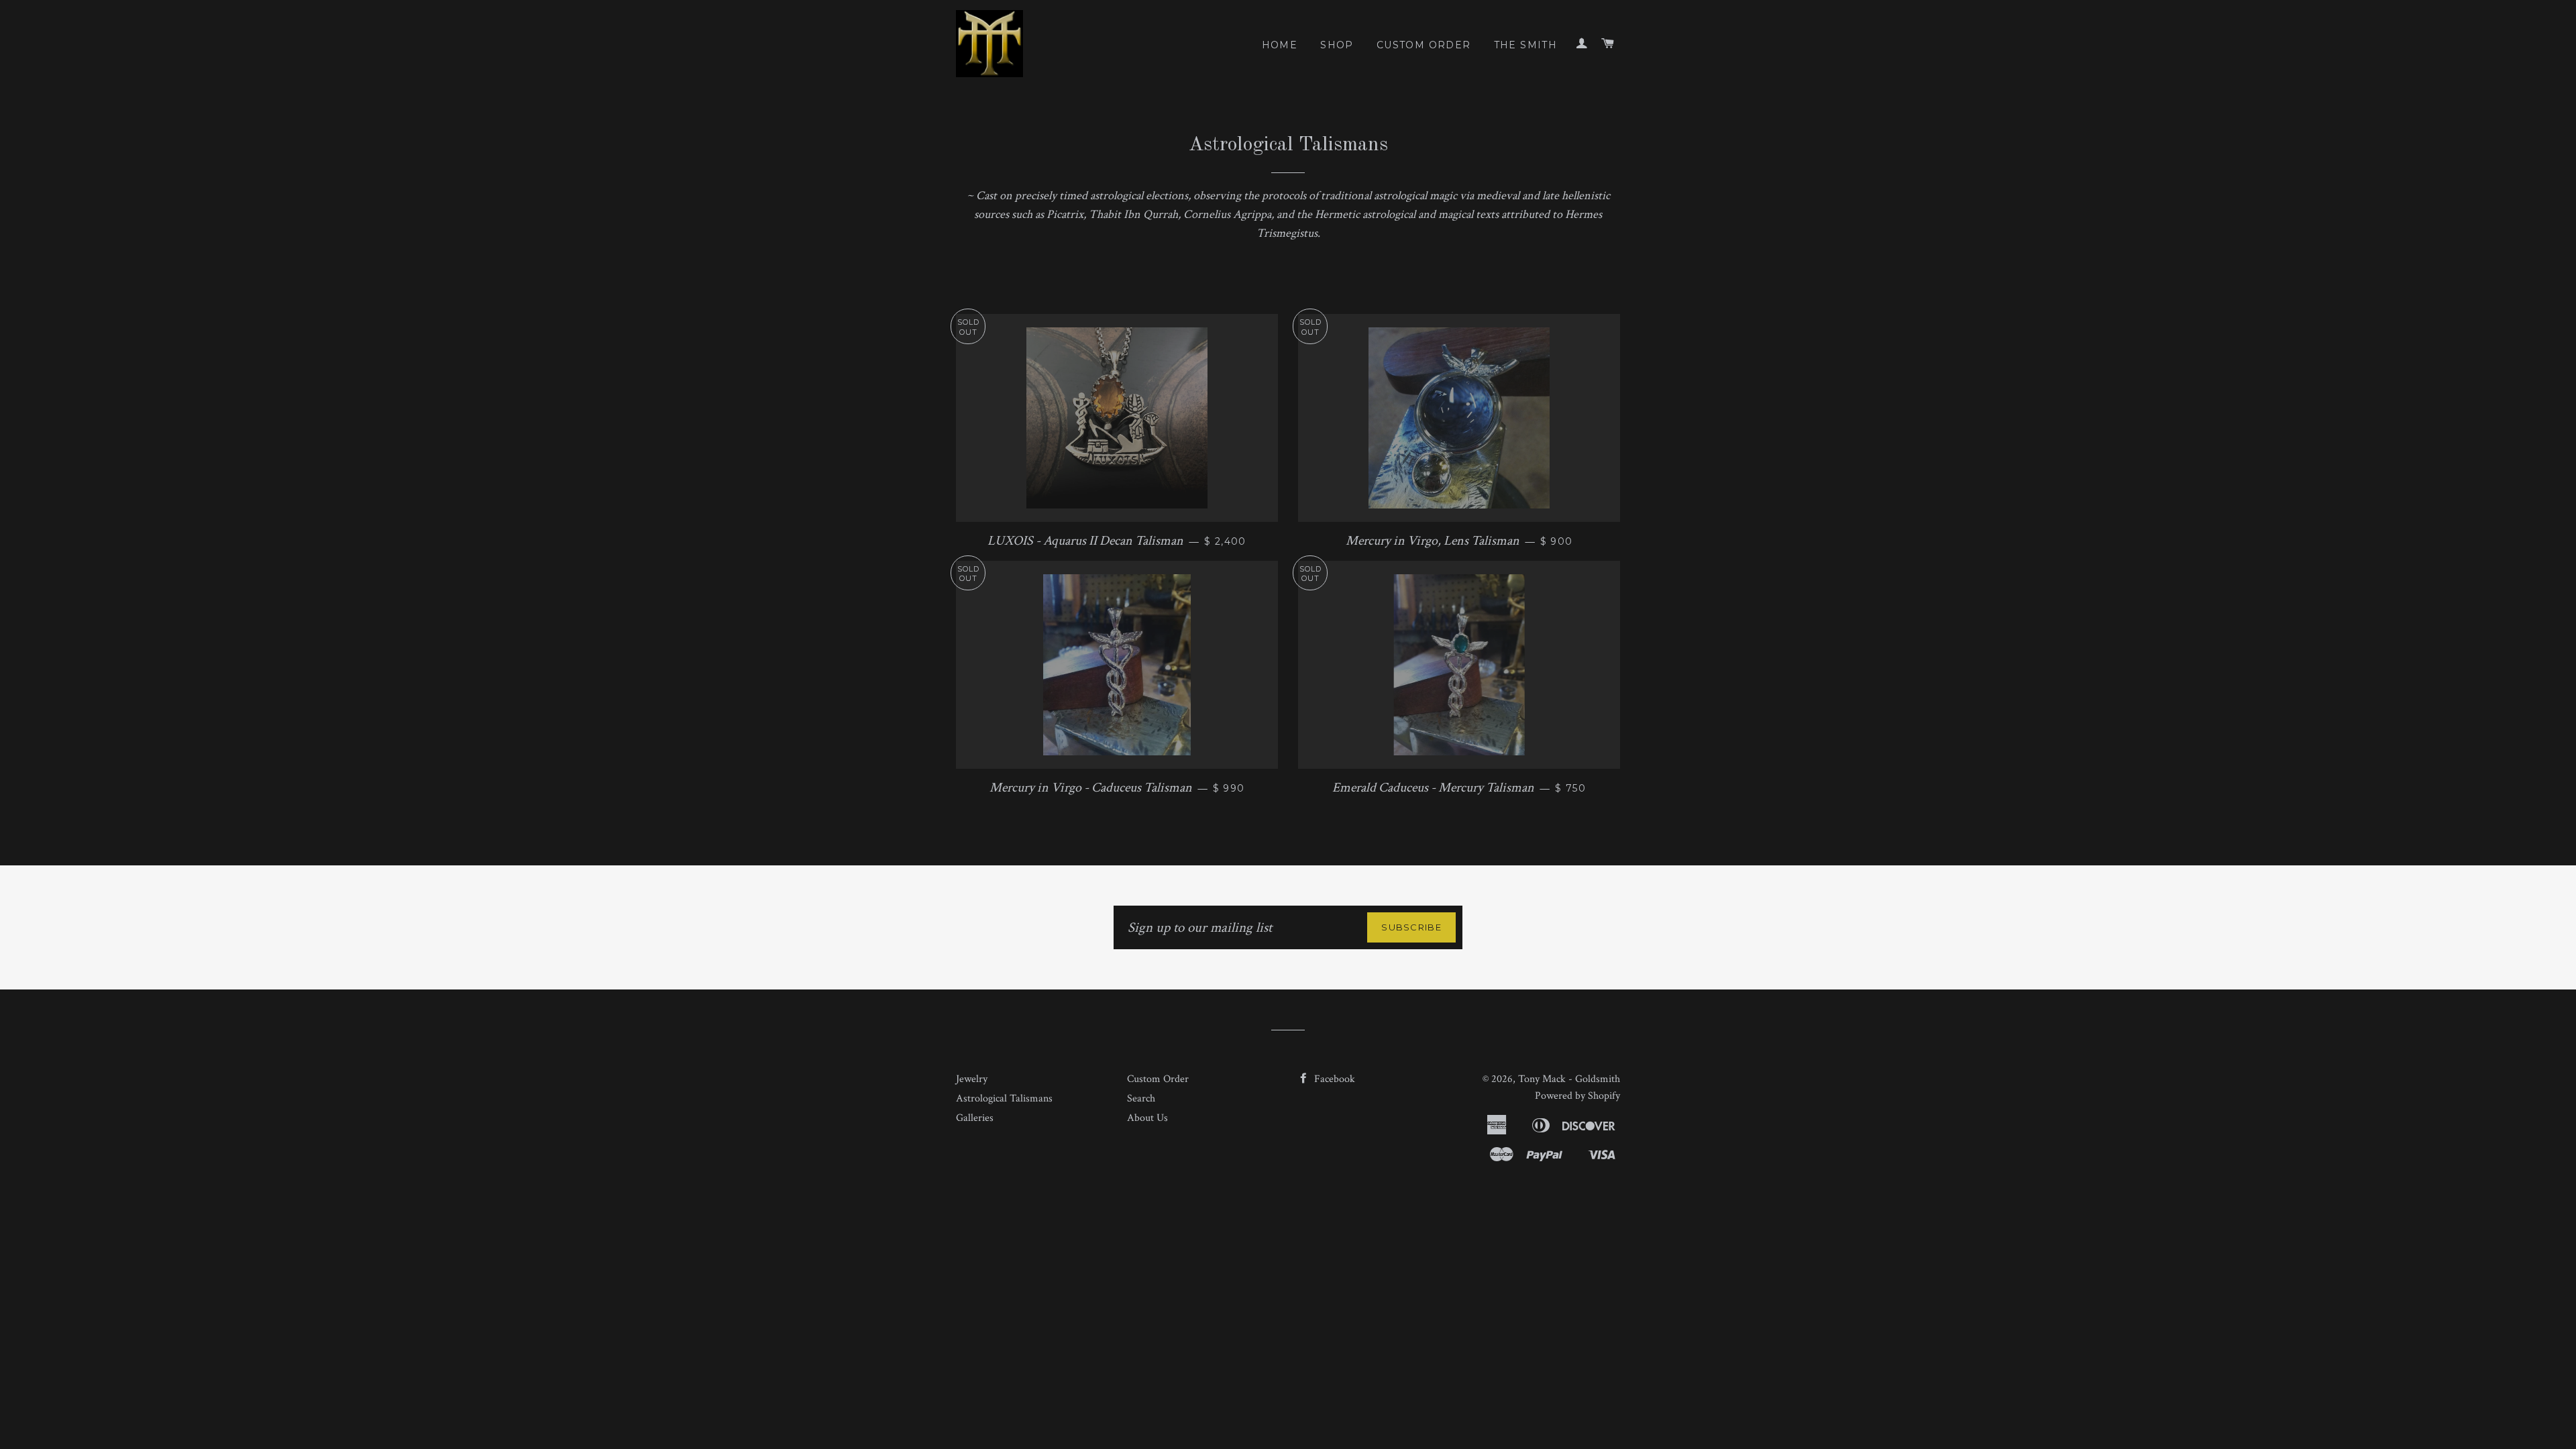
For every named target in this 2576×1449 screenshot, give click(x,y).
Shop (1337, 45)
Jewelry (972, 1079)
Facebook (1333, 1079)
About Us (1147, 1118)
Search (1141, 1098)
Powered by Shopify (1577, 1096)
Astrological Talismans (1004, 1098)
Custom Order (1424, 45)
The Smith (1526, 45)
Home (1280, 45)
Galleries (975, 1118)
